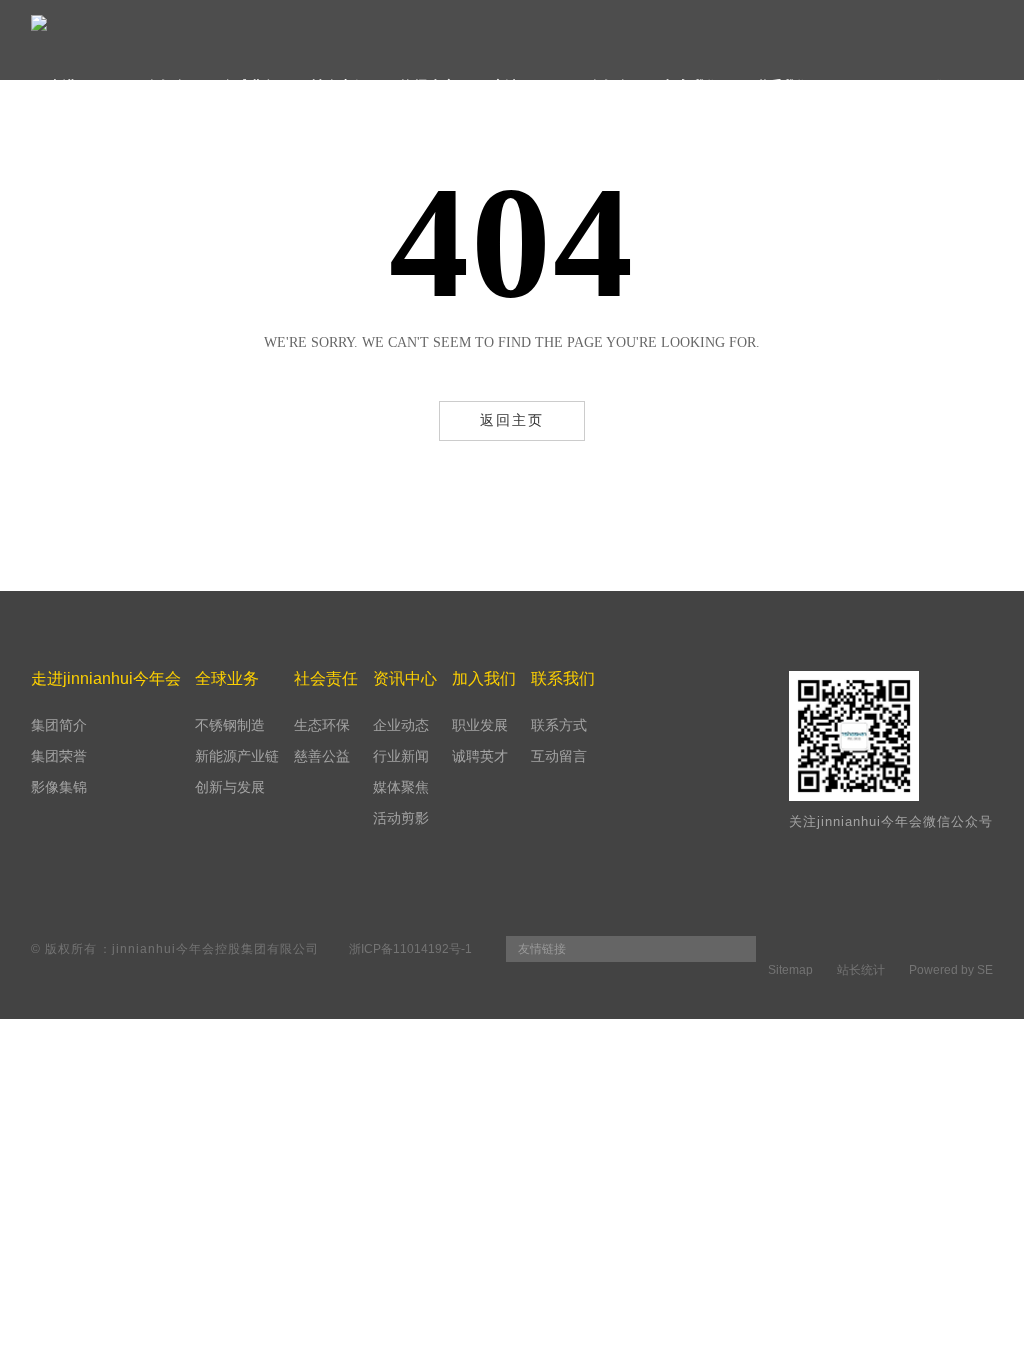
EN (983, 86)
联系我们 (782, 86)
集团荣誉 (59, 756)
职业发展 (480, 725)
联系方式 (559, 725)
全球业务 (249, 86)
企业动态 (401, 725)
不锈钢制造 (230, 725)
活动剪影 (401, 818)
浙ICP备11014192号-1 (410, 949)
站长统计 (861, 970)
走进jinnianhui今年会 (117, 86)
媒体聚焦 (401, 787)
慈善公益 (322, 756)
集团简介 (59, 725)
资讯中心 (429, 86)
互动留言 (559, 756)
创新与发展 (230, 787)
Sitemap (790, 970)
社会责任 (339, 86)
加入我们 (692, 86)
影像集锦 (59, 787)
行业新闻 (401, 756)
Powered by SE (951, 970)
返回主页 (512, 420)
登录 (944, 86)
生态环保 (322, 725)
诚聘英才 (480, 756)
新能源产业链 (237, 756)
